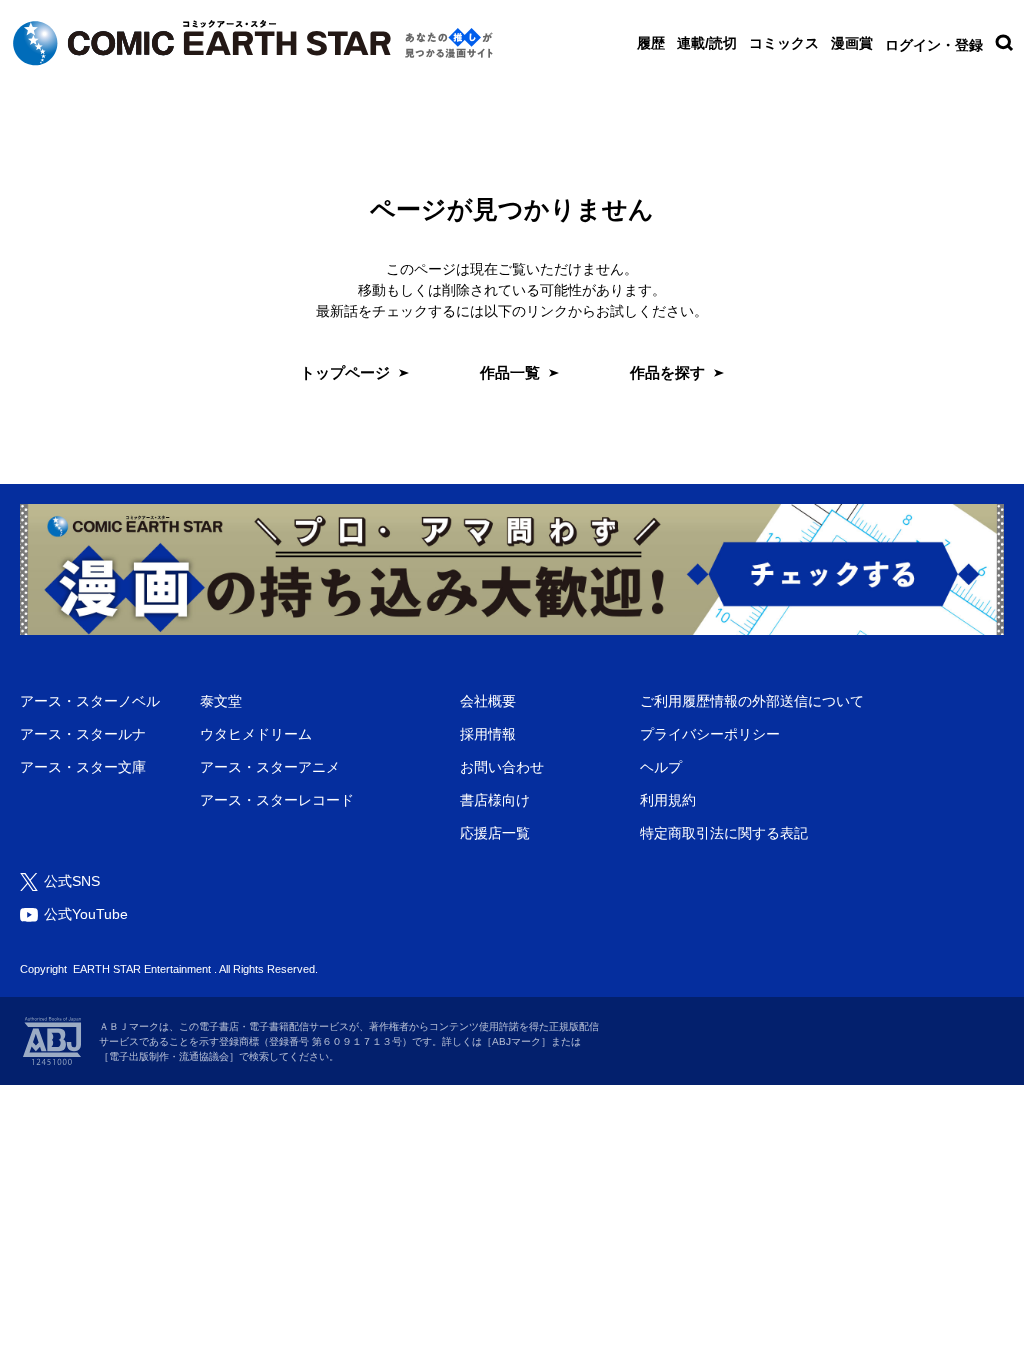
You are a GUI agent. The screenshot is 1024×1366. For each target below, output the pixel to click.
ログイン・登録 (934, 45)
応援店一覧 (495, 833)
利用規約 (668, 800)
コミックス (784, 43)
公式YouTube (86, 914)
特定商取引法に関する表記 (724, 833)
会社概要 (488, 701)
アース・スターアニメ (270, 767)
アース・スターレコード (277, 800)
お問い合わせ (502, 767)
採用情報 (488, 734)
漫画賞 (852, 43)
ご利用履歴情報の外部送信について (752, 701)
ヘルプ (661, 767)
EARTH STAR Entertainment (142, 969)
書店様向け (495, 800)
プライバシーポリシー (710, 734)
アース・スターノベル (90, 701)
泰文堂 (221, 701)
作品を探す (667, 372)
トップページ (345, 372)
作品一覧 (510, 372)
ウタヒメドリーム (256, 734)
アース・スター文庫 (83, 767)
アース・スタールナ (83, 734)
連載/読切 (707, 43)
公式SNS (72, 881)
